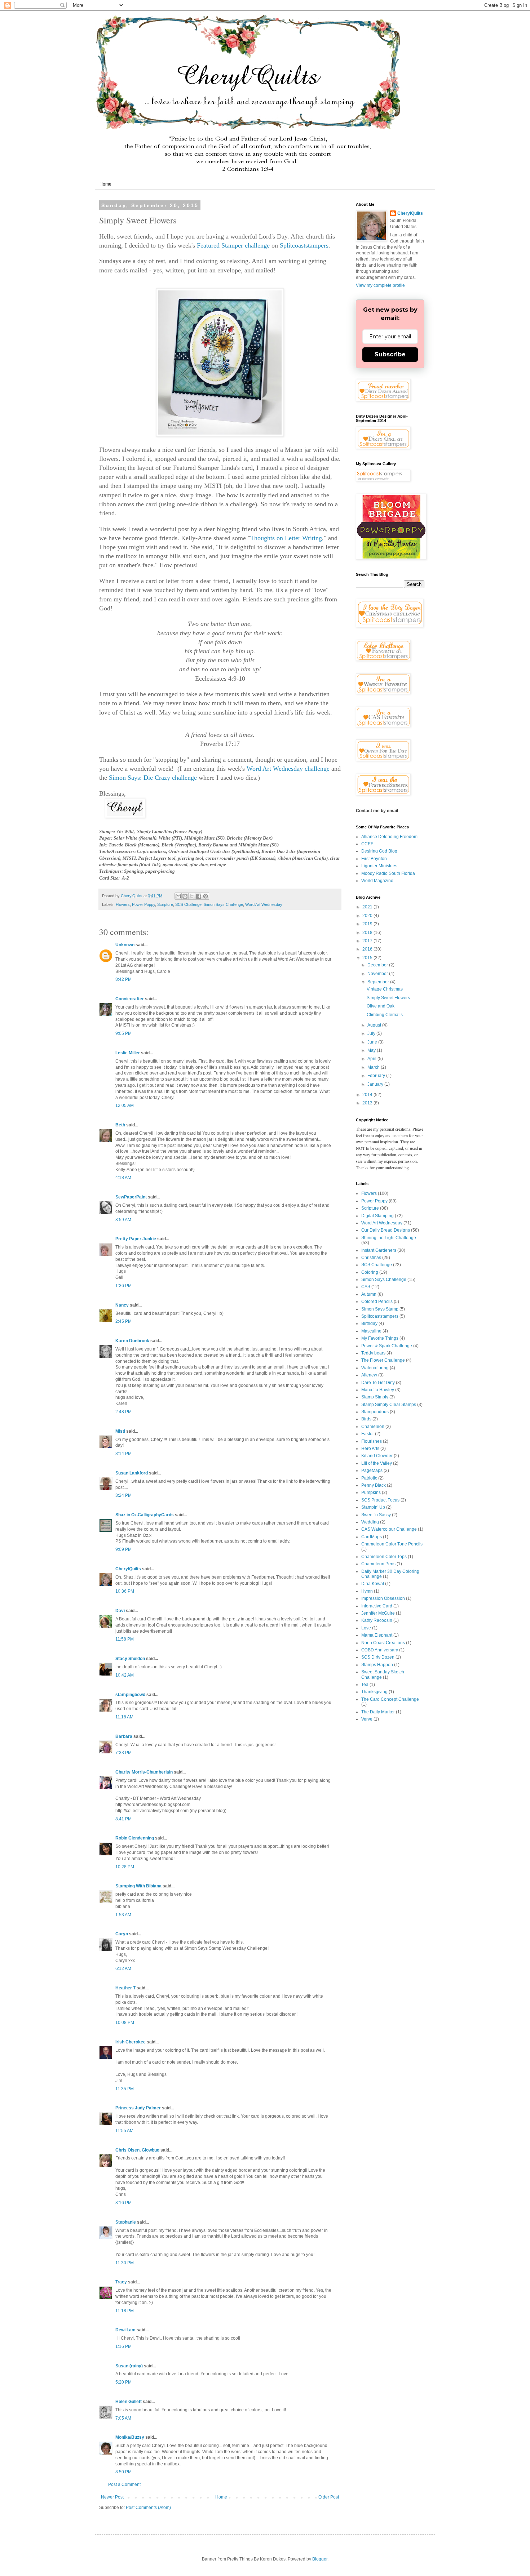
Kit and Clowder (377, 1456)
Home (105, 184)
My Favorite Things (380, 1338)
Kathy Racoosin (377, 1620)
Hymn (367, 1591)
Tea (365, 1685)
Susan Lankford (132, 1473)
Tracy (121, 2282)
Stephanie (126, 2222)
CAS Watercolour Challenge (389, 1529)
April (372, 1059)
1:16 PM (123, 2346)
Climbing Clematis (385, 1015)
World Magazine (377, 881)
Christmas (371, 1258)
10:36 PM (125, 1591)
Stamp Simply (375, 1397)
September (379, 982)
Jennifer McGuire (378, 1613)
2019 (368, 924)
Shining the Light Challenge (389, 1238)
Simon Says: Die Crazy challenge (153, 778)
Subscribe (390, 354)
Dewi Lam (125, 2330)
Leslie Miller (128, 1053)
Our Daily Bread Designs (386, 1230)
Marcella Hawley (378, 1390)
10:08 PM (125, 2023)
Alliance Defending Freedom (389, 837)
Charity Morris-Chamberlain (145, 1772)
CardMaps (372, 1537)
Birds (366, 1419)
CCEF (367, 844)
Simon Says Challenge (223, 904)
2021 (368, 907)
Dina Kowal (373, 1584)
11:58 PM (125, 1639)
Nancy (122, 1305)
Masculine (371, 1331)
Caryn (122, 1934)
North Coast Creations (383, 1643)
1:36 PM (123, 1286)
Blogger (320, 2559)
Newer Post (112, 2497)
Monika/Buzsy (130, 2437)
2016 (368, 949)
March (374, 1067)
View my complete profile (380, 285)
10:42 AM (125, 1675)
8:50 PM (123, 2472)
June (373, 1042)
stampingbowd (130, 1695)
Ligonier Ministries (379, 866)
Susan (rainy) (129, 2366)
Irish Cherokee (131, 2042)
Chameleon (373, 1427)
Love (366, 1628)
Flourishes (372, 1441)
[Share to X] (192, 896)
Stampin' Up (373, 1507)
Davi (120, 1611)
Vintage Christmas (385, 989)
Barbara (124, 1736)
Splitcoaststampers (304, 245)
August (375, 1025)
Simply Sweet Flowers (388, 998)
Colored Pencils (377, 1302)
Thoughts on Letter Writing (286, 538)
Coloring (370, 1272)
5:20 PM (123, 2382)
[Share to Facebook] (199, 896)
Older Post (329, 2497)
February (377, 1076)
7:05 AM (123, 2418)
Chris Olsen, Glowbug (137, 2150)
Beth (120, 1125)
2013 (368, 1103)
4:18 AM (123, 1178)
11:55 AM (124, 2131)
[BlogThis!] (185, 896)
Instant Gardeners (379, 1250)
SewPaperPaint (131, 1197)
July (372, 1033)
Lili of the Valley (377, 1463)
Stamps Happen (377, 1665)
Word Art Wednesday (264, 904)
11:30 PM (125, 2263)
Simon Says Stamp (380, 1309)
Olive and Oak (381, 1006)
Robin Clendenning (135, 1838)
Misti (120, 1431)
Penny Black (374, 1485)
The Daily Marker (378, 1712)
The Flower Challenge (383, 1360)
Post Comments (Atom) (148, 2508)
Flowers (123, 904)
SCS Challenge (188, 904)
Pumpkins (371, 1492)
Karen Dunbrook (132, 1341)
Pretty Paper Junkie (136, 1239)
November (378, 974)
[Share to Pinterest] (206, 896)
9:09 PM (123, 1549)
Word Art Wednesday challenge (288, 769)
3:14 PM (123, 1454)
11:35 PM (125, 2089)
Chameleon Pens (378, 1564)
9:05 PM (123, 1033)
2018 (368, 933)
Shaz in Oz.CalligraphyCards (145, 1515)
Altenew (369, 1375)
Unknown (125, 945)
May (372, 1050)
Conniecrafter (130, 999)
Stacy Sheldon (130, 1659)
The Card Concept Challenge (390, 1699)
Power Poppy (143, 904)
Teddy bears (373, 1353)
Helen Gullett (129, 2402)
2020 (368, 916)
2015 (368, 958)
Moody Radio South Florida (388, 873)
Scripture (165, 904)
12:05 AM (125, 1105)
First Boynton (374, 859)
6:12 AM (123, 1968)
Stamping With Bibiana (138, 1886)
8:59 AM (123, 1220)
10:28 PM (125, 1867)
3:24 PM (123, 1495)
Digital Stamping (377, 1216)
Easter (368, 1434)
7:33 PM (123, 1753)
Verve (367, 1719)
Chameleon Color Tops (384, 1557)
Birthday (369, 1323)
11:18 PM (125, 2311)
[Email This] (178, 896)
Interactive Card (377, 1606)
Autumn (369, 1294)
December (378, 965)
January (376, 1084)
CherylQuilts (128, 1569)
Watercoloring (375, 1368)
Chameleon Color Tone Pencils (392, 1544)
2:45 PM (123, 1321)
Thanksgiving (374, 1692)
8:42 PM (123, 979)
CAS (366, 1287)
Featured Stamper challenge (233, 245)
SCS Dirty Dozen (378, 1657)
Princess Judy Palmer (138, 2108)
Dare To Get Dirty (378, 1383)
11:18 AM (124, 1717)
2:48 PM (123, 1412)
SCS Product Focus (380, 1500)
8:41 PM (123, 1819)
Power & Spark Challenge (387, 1346)
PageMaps (372, 1471)
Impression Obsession (383, 1598)
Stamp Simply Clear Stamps (389, 1405)
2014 (368, 1095)
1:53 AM (123, 1915)
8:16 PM (123, 2203)
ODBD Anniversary (380, 1650)
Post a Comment (124, 2484)
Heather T (125, 1988)
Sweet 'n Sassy (376, 1515)
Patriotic (369, 1478)
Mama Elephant (377, 1635)
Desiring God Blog (379, 851)
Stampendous (375, 1412)
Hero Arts (370, 1449)
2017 (368, 941)
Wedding (370, 1522)
